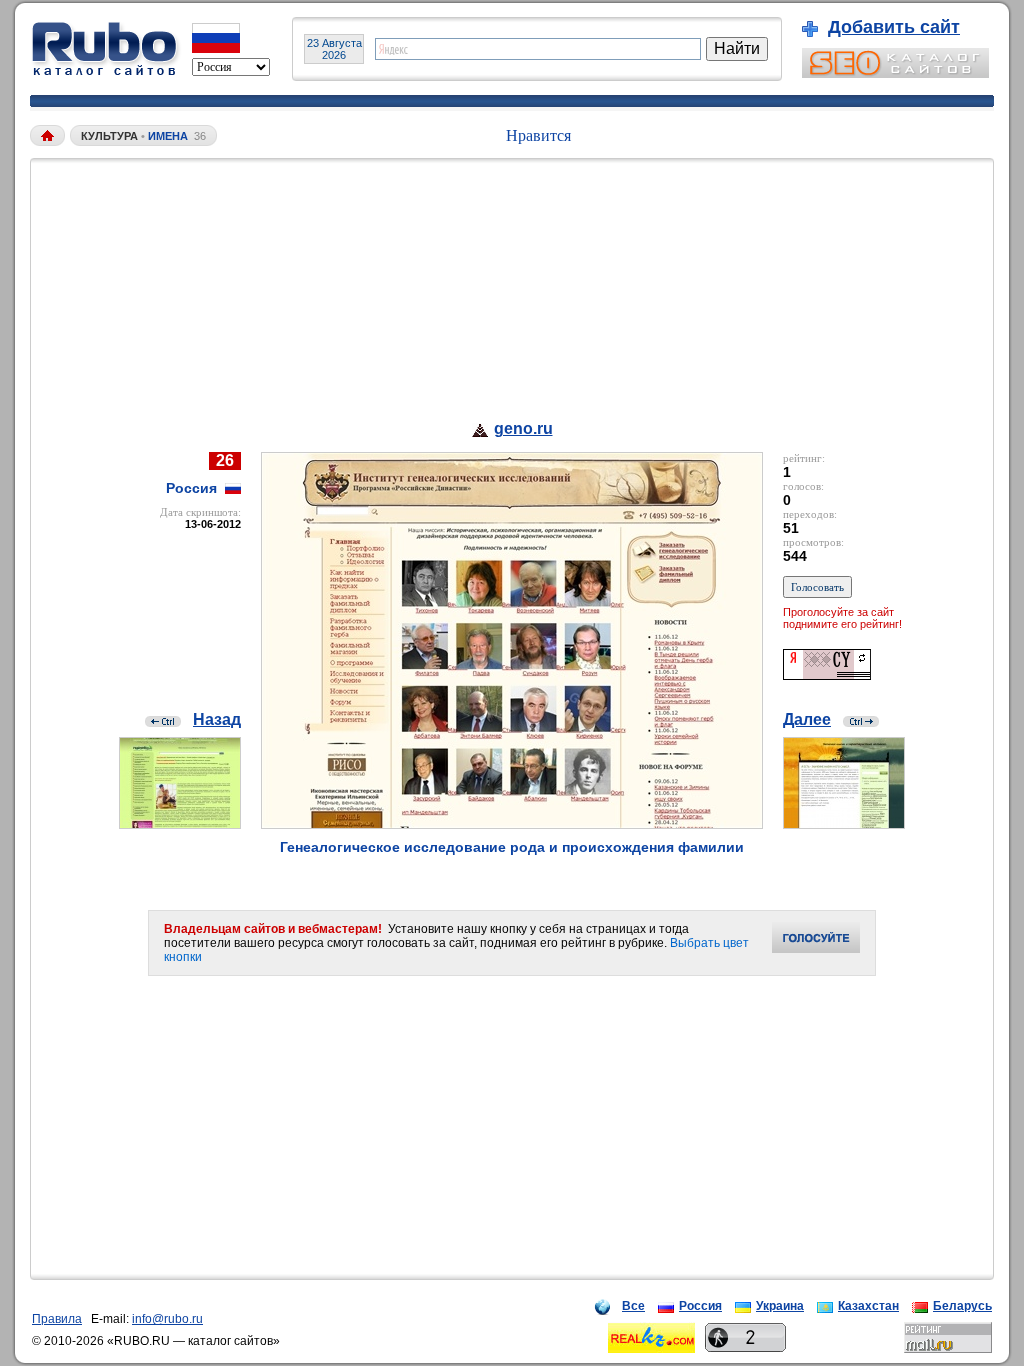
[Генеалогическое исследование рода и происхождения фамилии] (512, 823)
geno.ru (523, 428)
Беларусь (962, 1306)
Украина (780, 1306)
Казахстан (868, 1306)
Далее (807, 719)
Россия (700, 1306)
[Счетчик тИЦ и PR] (827, 674)
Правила (57, 1319)
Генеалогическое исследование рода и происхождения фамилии (512, 847)
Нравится (538, 135)
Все (633, 1306)
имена (168, 136)
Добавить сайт (894, 27)
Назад (217, 719)
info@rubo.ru (167, 1319)
